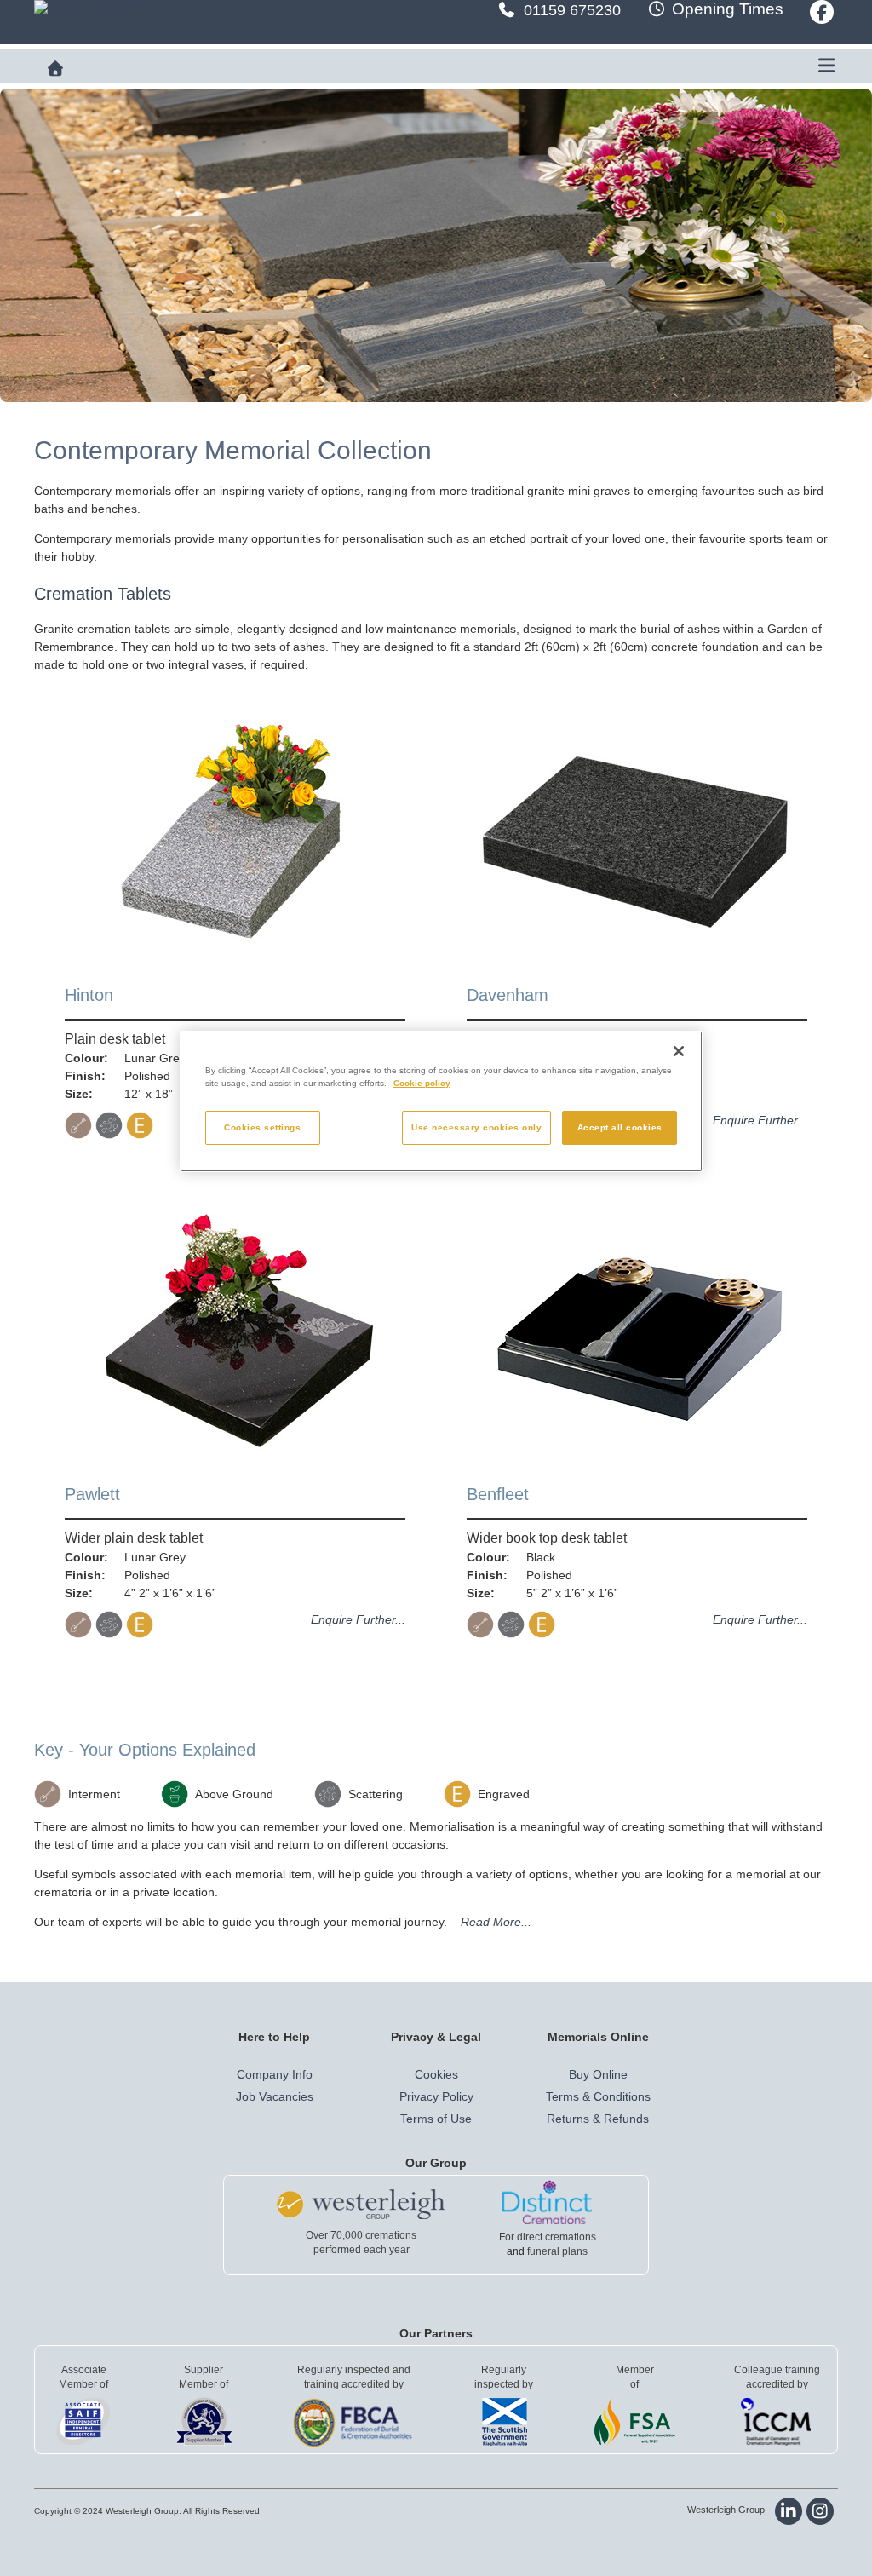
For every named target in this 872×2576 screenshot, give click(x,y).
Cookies (436, 2074)
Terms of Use (436, 2119)
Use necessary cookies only (476, 1127)
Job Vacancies (275, 2096)
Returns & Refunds (598, 2119)
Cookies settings (262, 1127)
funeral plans (557, 2251)
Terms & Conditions (598, 2096)
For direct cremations (548, 2237)
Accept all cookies (620, 1127)
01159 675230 (572, 10)
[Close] (679, 1051)
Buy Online (598, 2074)
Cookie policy (422, 1083)
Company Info (275, 2074)
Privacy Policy (436, 2096)
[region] (441, 1102)
